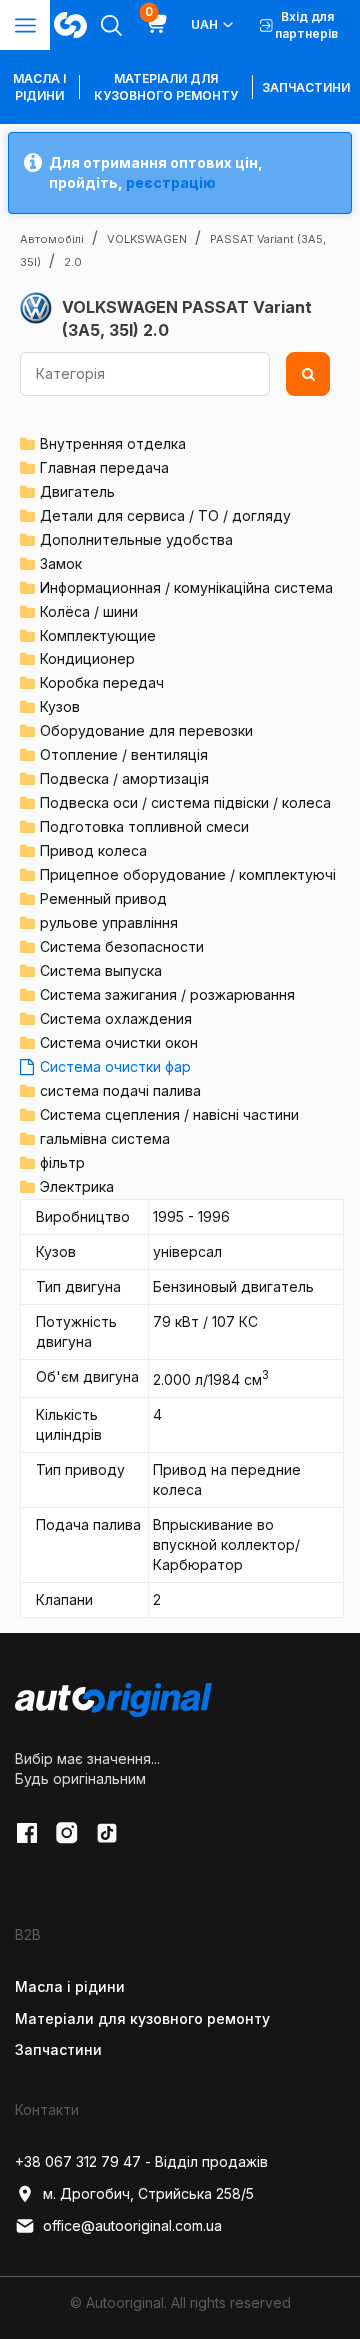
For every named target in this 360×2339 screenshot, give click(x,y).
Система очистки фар (115, 1066)
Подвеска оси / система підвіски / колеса (185, 802)
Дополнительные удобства (136, 539)
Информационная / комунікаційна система (186, 587)
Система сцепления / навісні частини (169, 1114)
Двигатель (77, 491)
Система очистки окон (119, 1042)
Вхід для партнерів (306, 25)
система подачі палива (120, 1090)
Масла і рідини (70, 1986)
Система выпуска (101, 970)
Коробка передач (102, 682)
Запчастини (306, 87)
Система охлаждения (116, 1018)
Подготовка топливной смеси (144, 826)
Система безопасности (122, 946)
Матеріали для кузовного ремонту (166, 87)
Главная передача (104, 467)
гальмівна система (105, 1138)
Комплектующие (98, 635)
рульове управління (109, 922)
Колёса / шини (89, 611)
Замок (61, 563)
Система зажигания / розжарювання (167, 994)
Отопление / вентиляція (124, 754)
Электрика (77, 1186)
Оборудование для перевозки (146, 730)
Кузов (60, 706)
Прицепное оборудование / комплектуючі (188, 874)
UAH (204, 24)
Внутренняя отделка (113, 443)
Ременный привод (103, 898)
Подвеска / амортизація (124, 778)
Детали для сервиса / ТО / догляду (165, 515)
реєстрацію (171, 182)
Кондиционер (87, 658)
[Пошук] (308, 374)
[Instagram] (67, 1833)
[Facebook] (27, 1833)
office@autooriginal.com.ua (132, 2225)
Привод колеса (93, 850)
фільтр (62, 1162)
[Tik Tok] (107, 1833)
